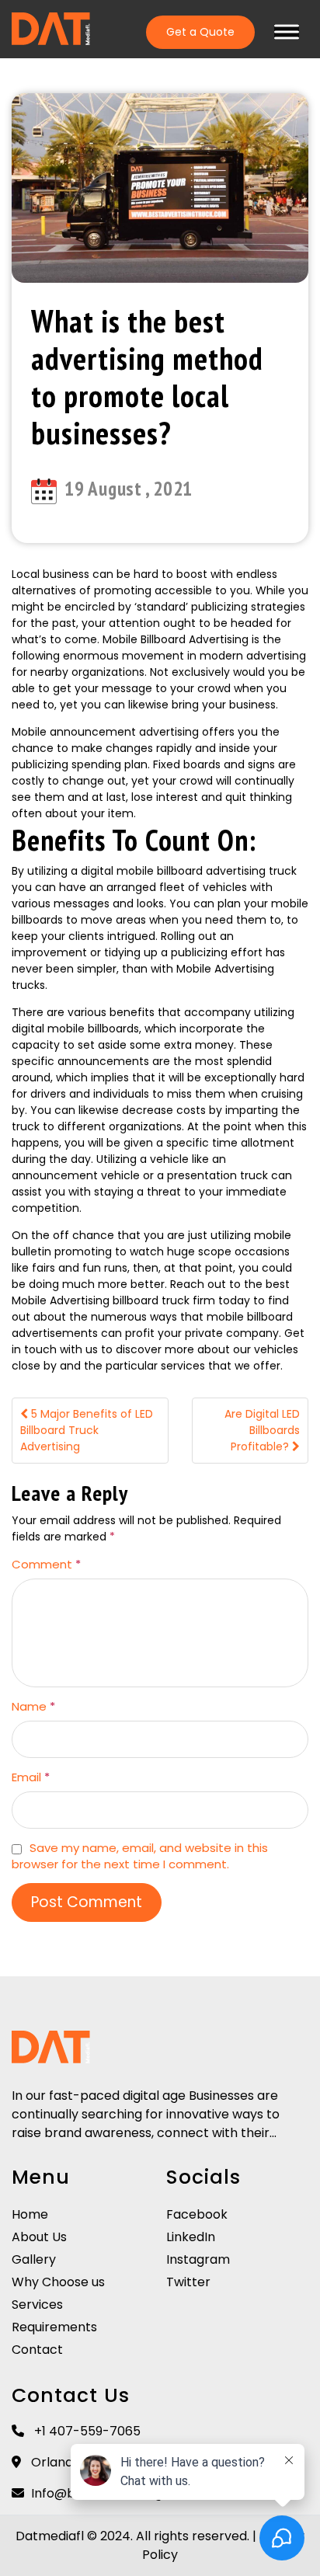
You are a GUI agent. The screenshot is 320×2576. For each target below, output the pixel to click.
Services (37, 2304)
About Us (39, 2237)
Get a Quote (200, 32)
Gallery (34, 2259)
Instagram (198, 2259)
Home (30, 2214)
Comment (46, 1564)
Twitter (188, 2282)
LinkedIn (191, 2237)
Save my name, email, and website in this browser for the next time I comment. (140, 1856)
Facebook (197, 2214)
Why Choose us (58, 2282)
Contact (37, 2350)
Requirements (54, 2327)
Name (33, 1706)
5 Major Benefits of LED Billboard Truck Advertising (87, 1430)
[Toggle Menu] (287, 31)
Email (31, 1777)
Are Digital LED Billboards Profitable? (262, 1430)
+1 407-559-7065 (86, 2431)
